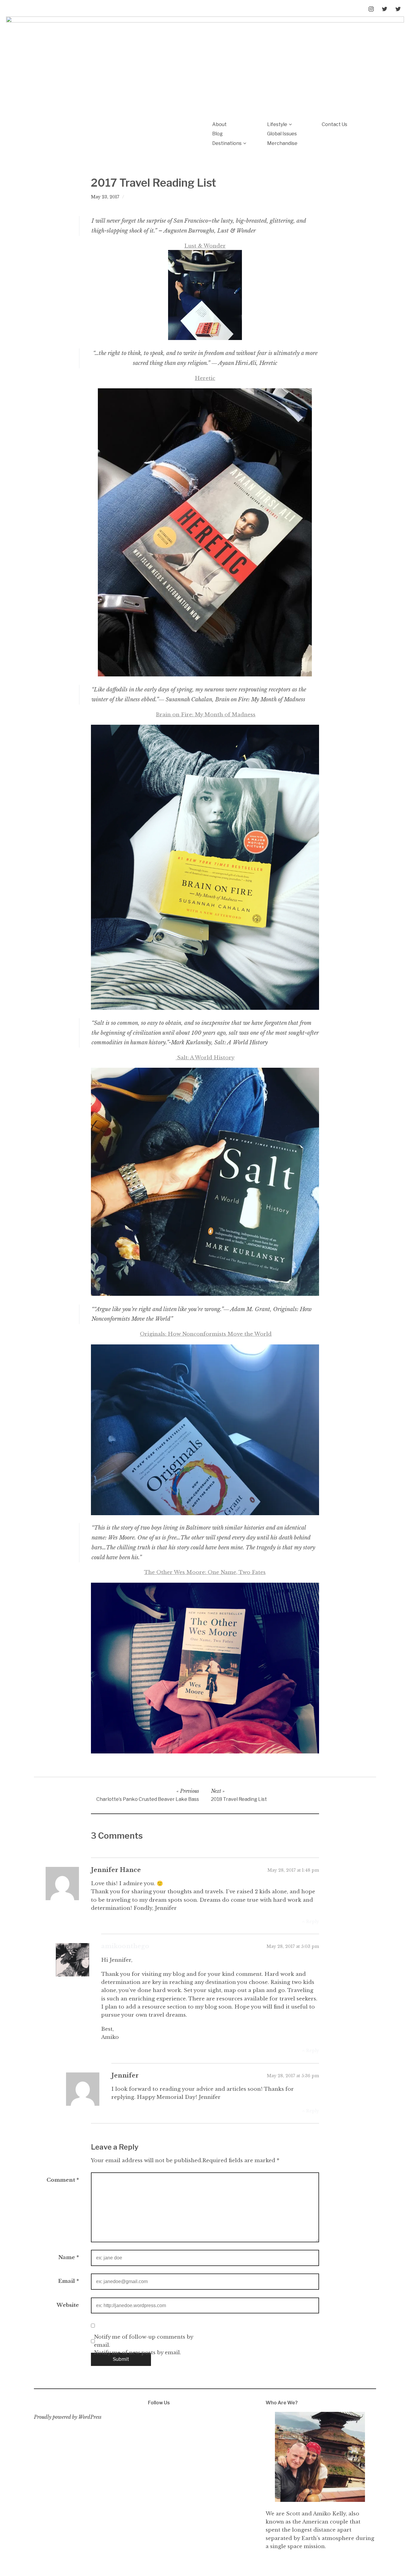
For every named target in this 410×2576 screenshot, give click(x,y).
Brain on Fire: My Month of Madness (206, 715)
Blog (217, 134)
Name (69, 2257)
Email (69, 2281)
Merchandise (282, 143)
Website (68, 2305)
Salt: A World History (205, 1058)
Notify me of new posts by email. (137, 2353)
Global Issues (282, 134)
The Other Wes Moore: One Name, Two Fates (205, 1572)
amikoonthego (125, 1946)
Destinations (227, 143)
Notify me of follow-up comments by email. (143, 2341)
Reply (313, 1921)
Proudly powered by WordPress (68, 2417)
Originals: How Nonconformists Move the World (206, 1334)
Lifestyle (277, 124)
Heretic (205, 378)
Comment (63, 2180)
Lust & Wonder (205, 246)
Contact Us (335, 124)
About (219, 124)
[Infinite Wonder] (205, 64)
